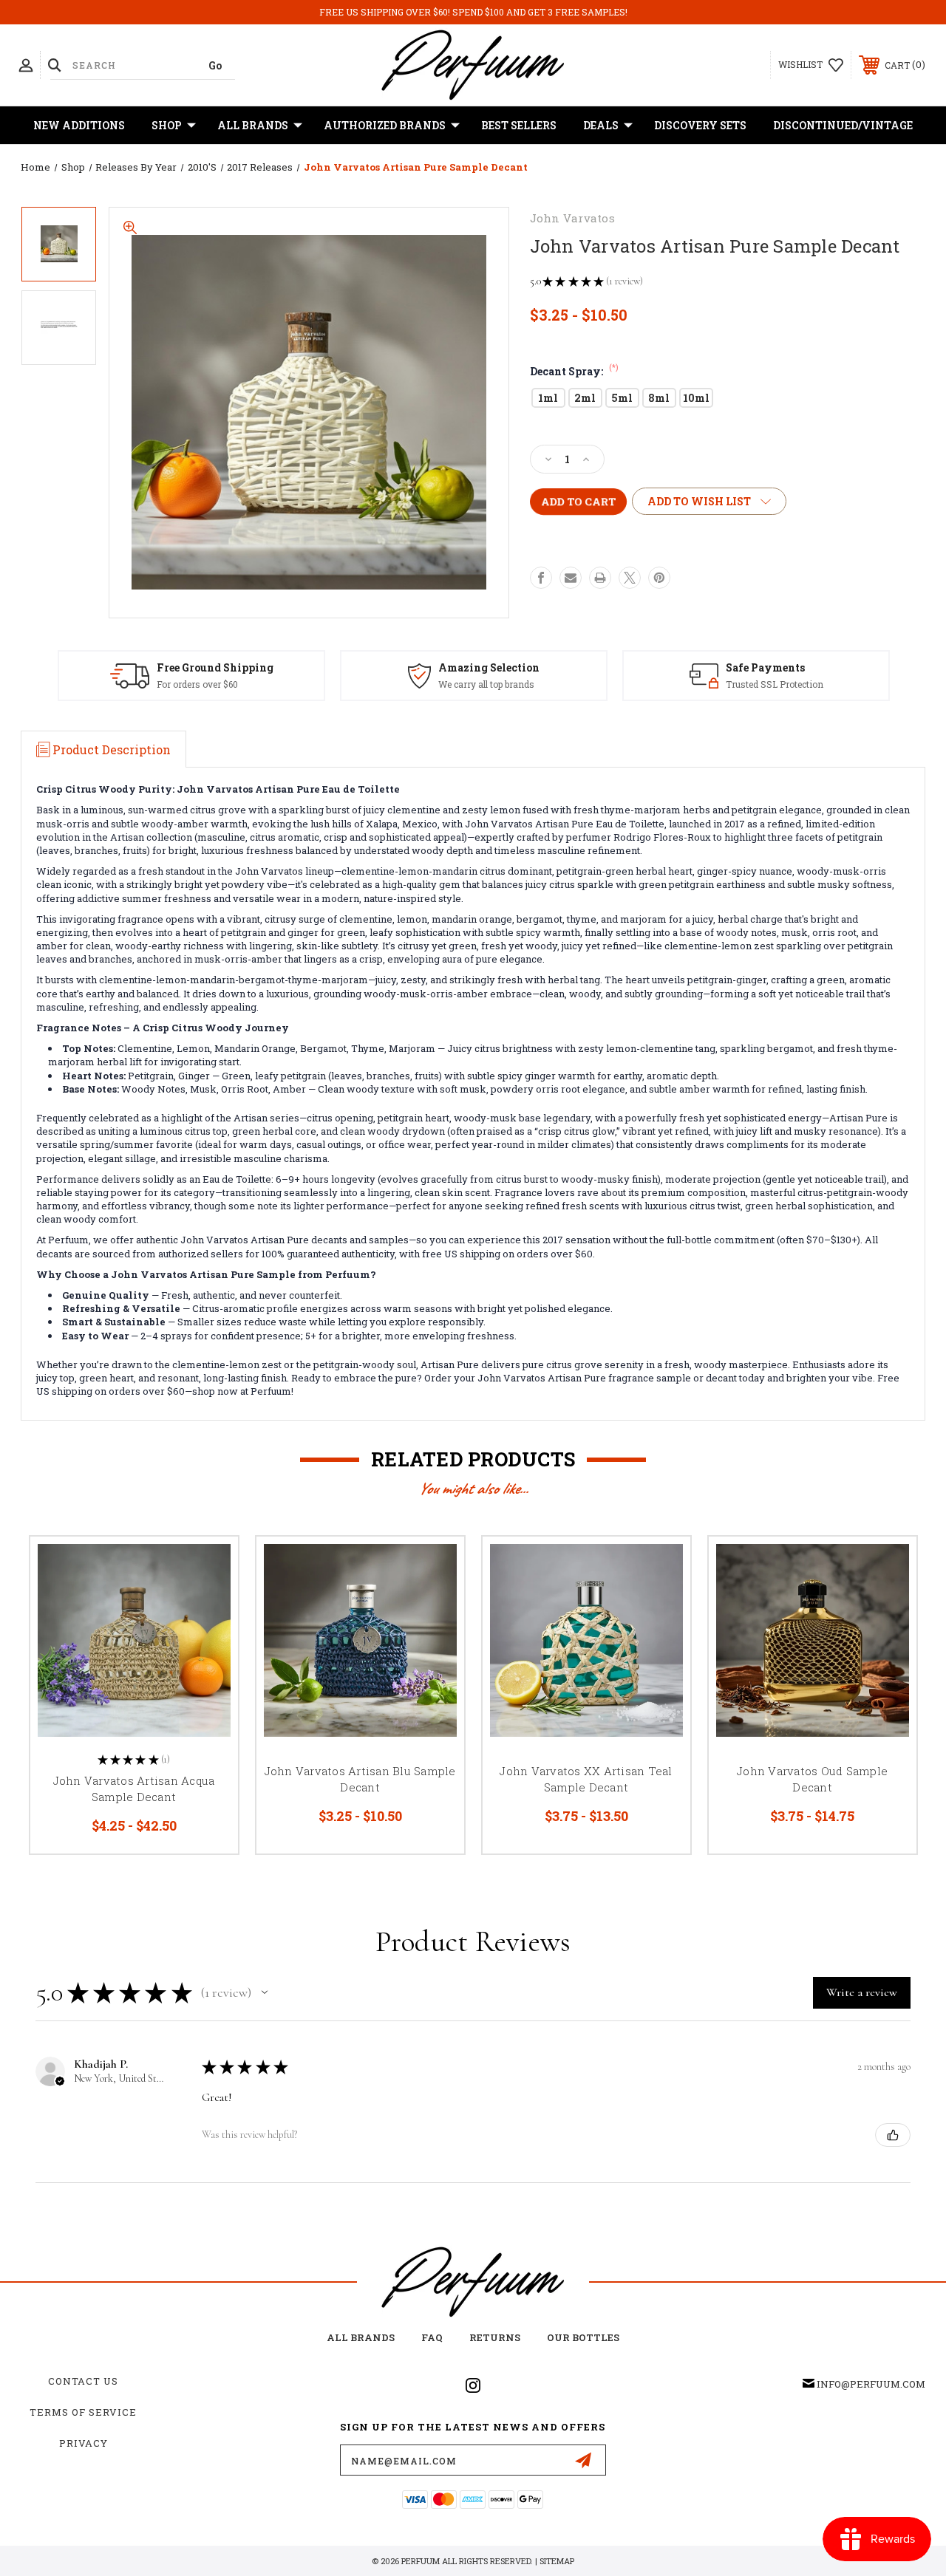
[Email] (571, 578)
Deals (601, 125)
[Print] (600, 578)
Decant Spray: (574, 371)
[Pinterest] (659, 578)
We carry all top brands (486, 684)
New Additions (79, 125)
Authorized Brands (385, 125)
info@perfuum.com (871, 2384)
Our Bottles (583, 2337)
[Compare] (208, 1636)
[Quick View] (208, 1565)
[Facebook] (541, 578)
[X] (630, 578)
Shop (167, 125)
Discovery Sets (700, 125)
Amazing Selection (489, 667)
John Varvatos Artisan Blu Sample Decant (360, 1779)
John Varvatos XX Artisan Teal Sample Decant (586, 1779)
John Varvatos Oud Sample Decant (812, 1779)
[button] (265, 1992)
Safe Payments (765, 667)
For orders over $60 (197, 684)
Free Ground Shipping (215, 667)
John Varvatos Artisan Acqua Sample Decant (134, 1789)
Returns (495, 2337)
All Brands (253, 125)
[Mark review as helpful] (893, 2135)
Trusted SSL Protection (775, 684)
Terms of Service (83, 2412)
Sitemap (557, 2561)
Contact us (83, 2381)
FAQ (432, 2337)
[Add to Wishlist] (208, 1601)
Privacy (84, 2443)
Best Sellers (519, 125)
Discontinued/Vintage (843, 125)
